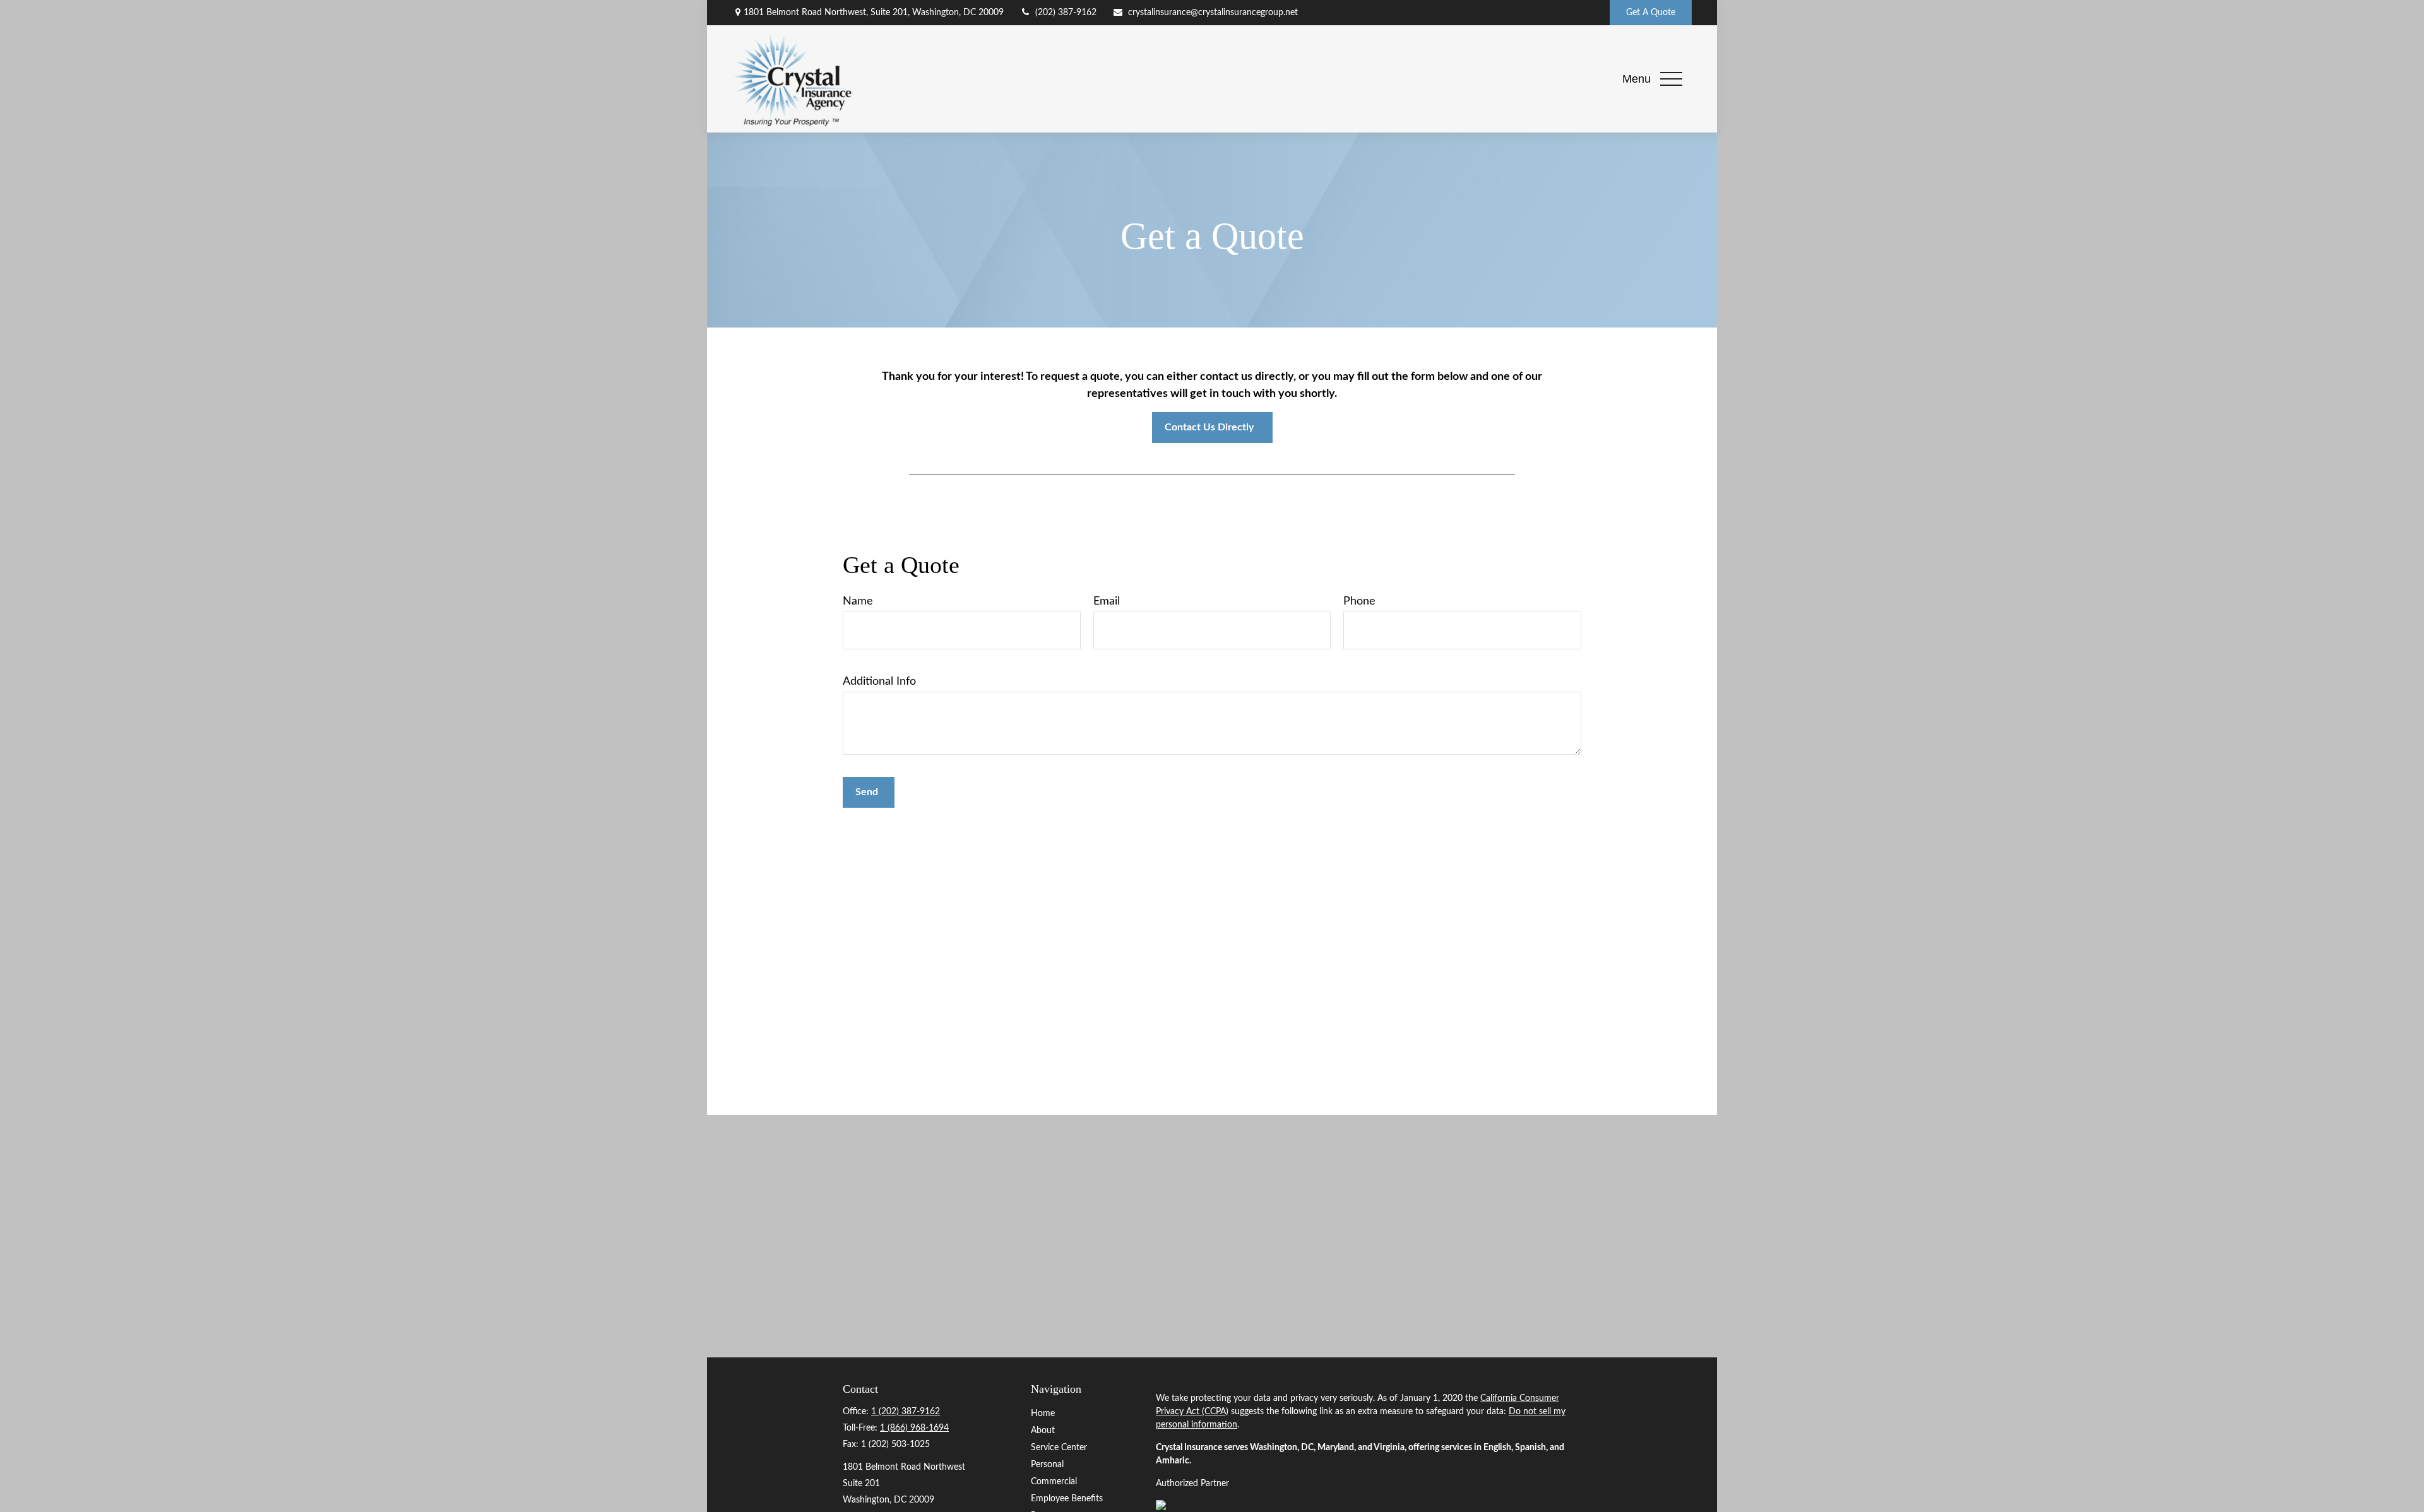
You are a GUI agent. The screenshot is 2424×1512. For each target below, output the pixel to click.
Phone (1359, 601)
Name (858, 601)
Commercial (1054, 1482)
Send (867, 792)
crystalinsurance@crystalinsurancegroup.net (1213, 13)
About (1043, 1431)
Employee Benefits (1067, 1499)
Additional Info (879, 682)
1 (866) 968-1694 (914, 1428)
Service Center (1059, 1448)
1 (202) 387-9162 (906, 1412)
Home (1043, 1414)
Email (1107, 601)
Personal (1047, 1465)
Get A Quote (1651, 13)
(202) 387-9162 (1066, 13)
